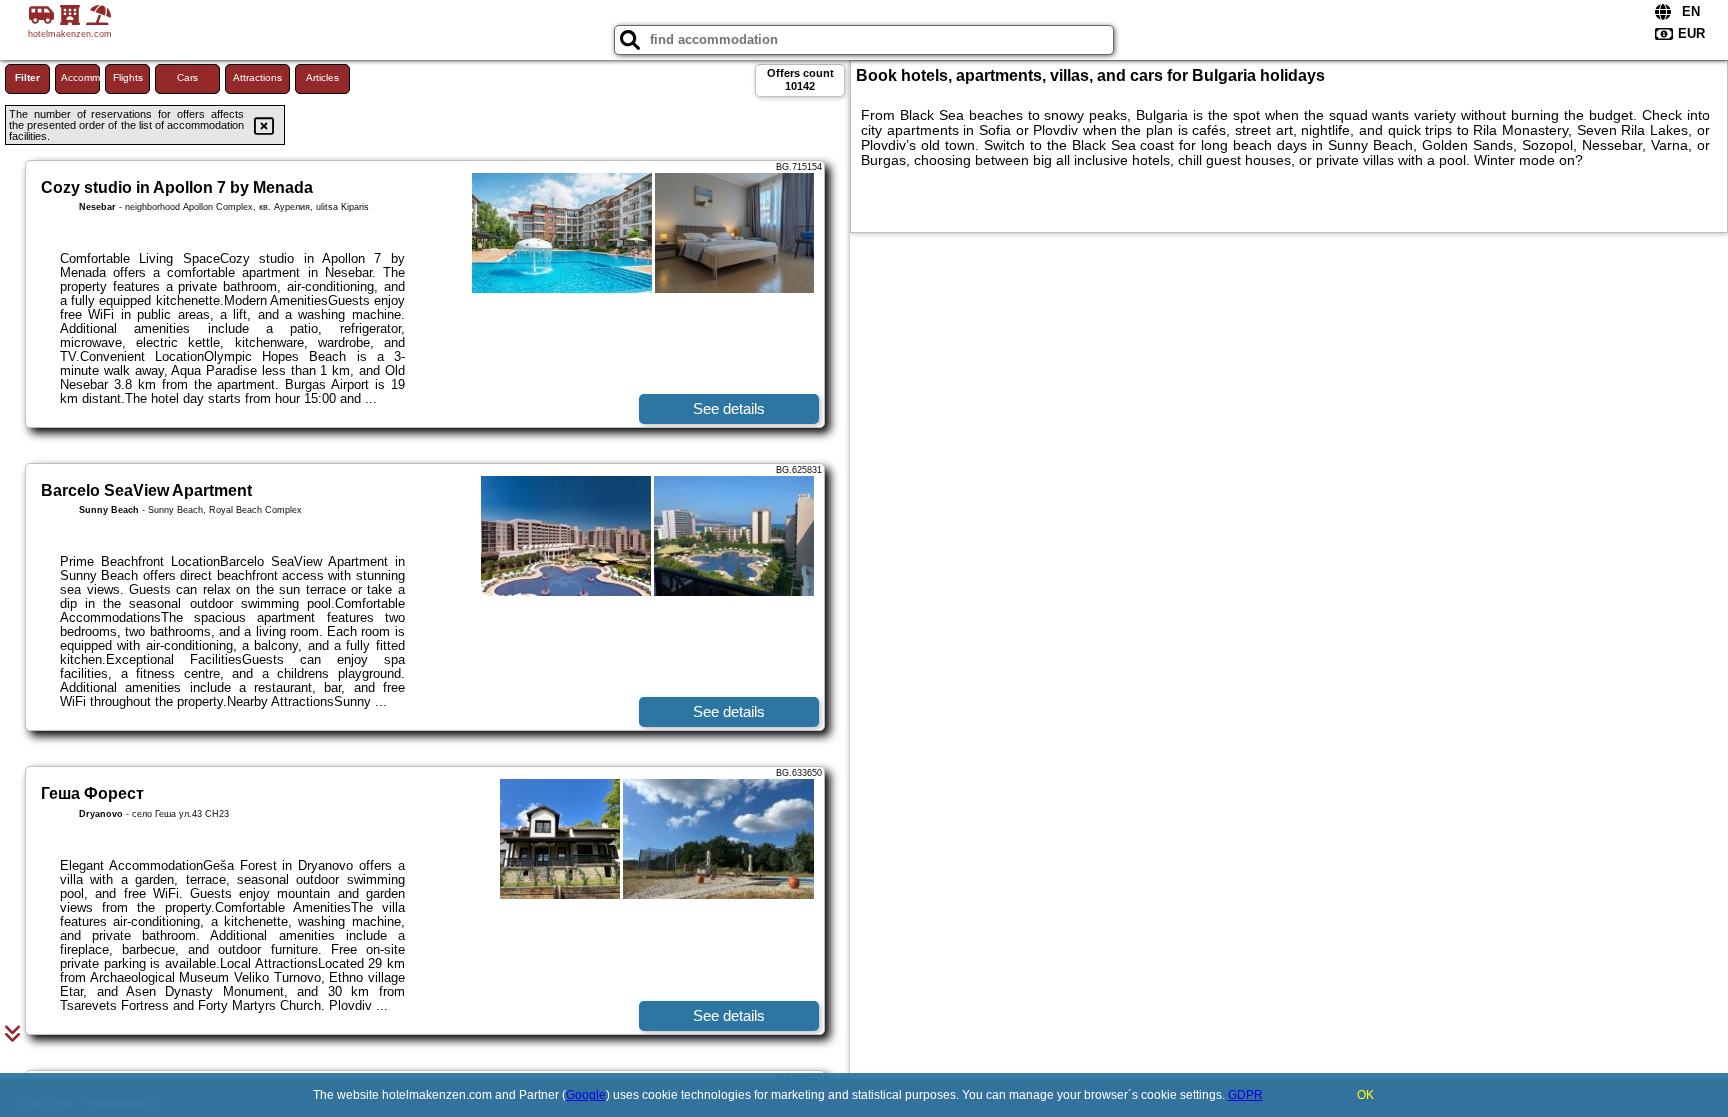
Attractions (257, 77)
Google (586, 1095)
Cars (187, 77)
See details (729, 408)
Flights (128, 77)
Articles (322, 77)
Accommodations (80, 77)
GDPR (1245, 1095)
